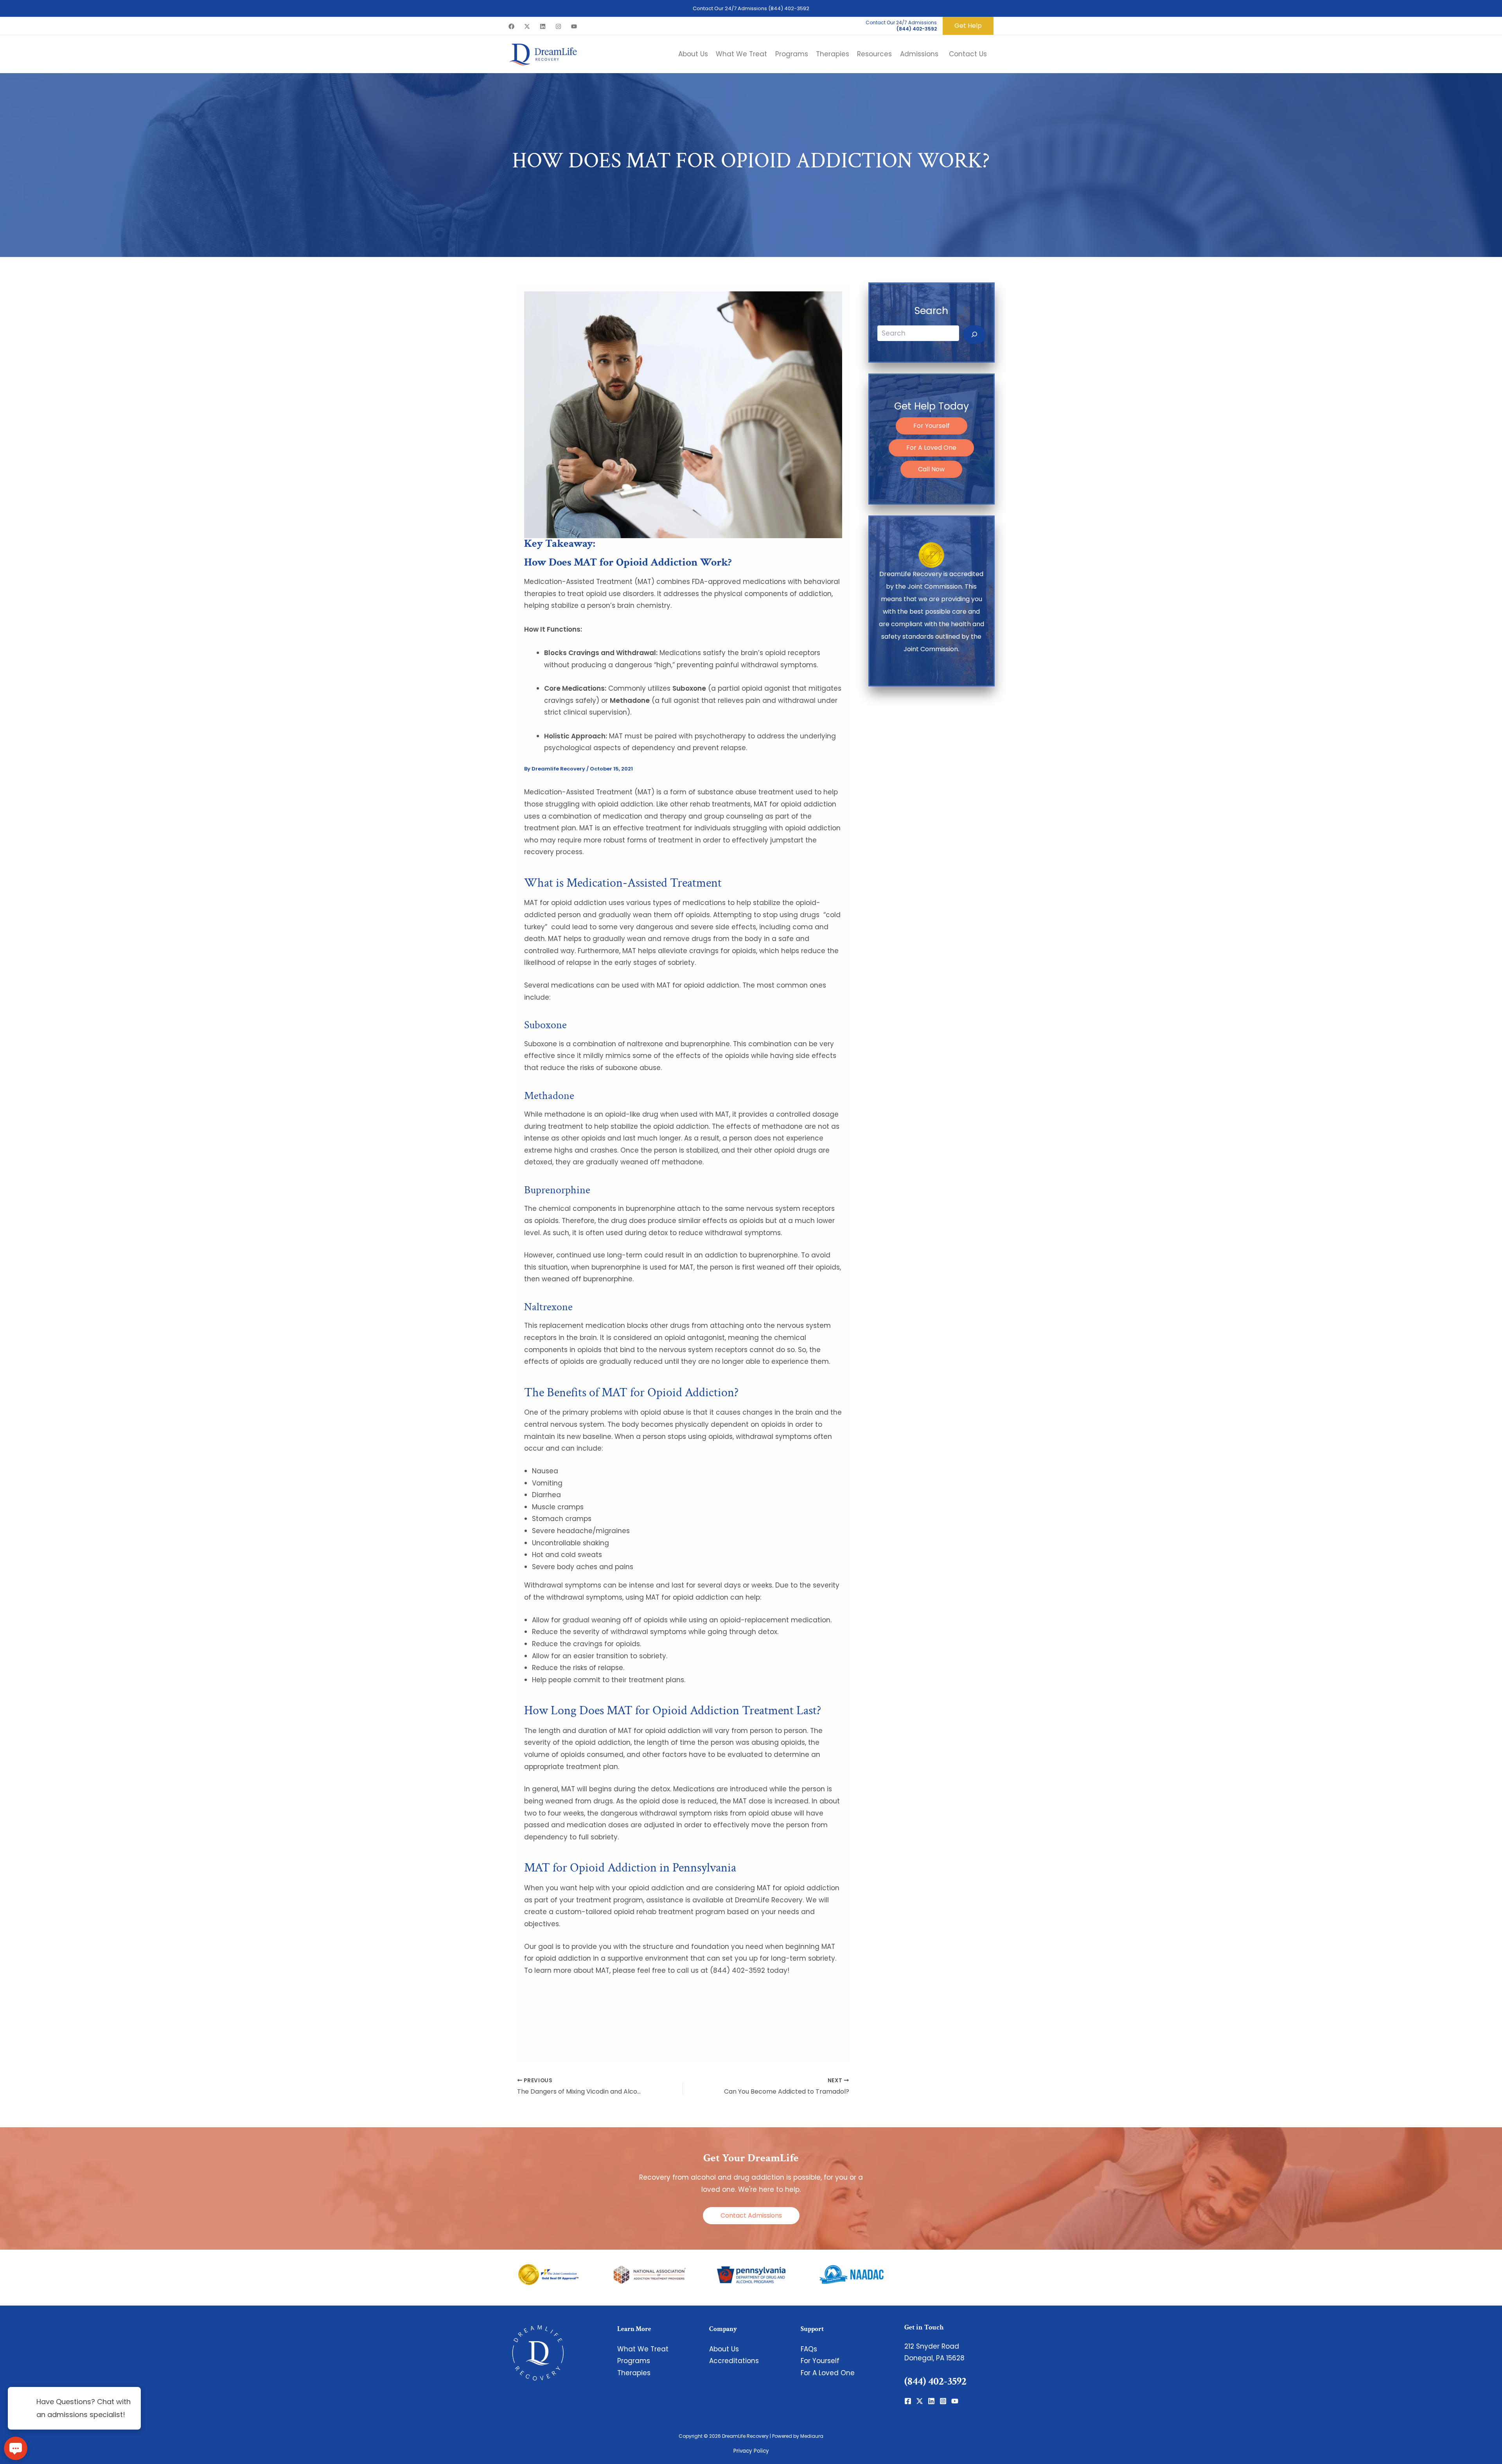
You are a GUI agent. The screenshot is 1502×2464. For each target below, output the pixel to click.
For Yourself (932, 426)
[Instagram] (558, 26)
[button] (968, 26)
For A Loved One (931, 448)
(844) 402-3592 (789, 8)
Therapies (634, 2373)
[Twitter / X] (527, 26)
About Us (724, 2349)
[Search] (974, 335)
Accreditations (734, 2361)
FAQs (809, 2349)
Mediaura (812, 2436)
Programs (634, 2361)
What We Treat (643, 2349)
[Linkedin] (543, 26)
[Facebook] (511, 26)
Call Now (931, 469)
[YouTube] (574, 26)
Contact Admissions (751, 2215)
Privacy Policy (751, 2451)
